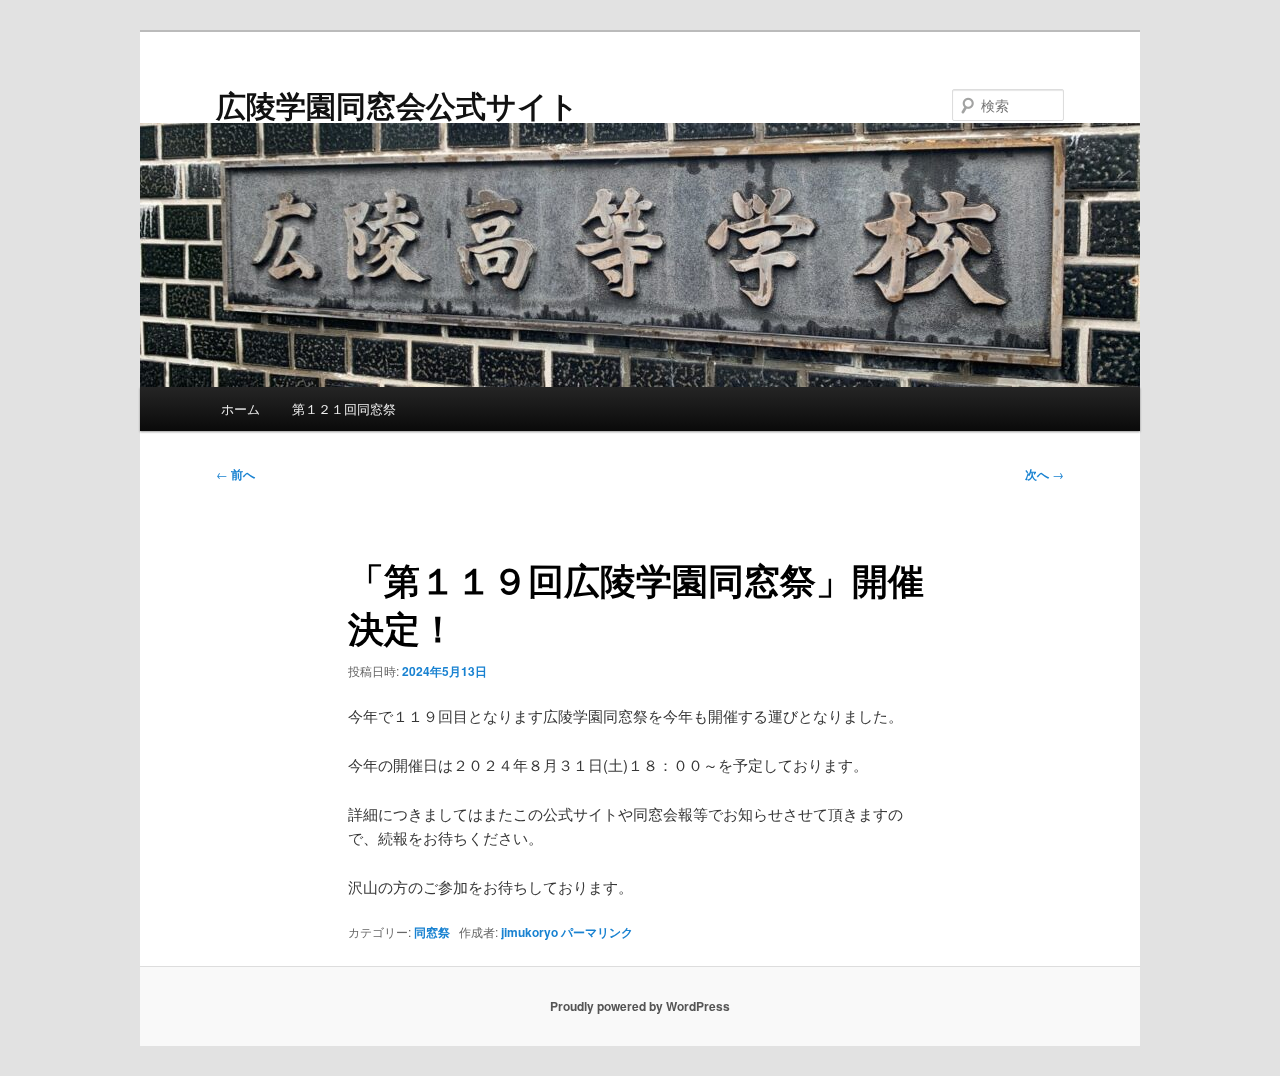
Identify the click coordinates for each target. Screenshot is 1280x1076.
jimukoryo (529, 932)
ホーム (240, 408)
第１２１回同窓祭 (344, 408)
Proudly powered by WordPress (640, 1006)
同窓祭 (432, 932)
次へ (1044, 474)
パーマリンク (597, 932)
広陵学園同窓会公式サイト (397, 104)
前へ (235, 474)
